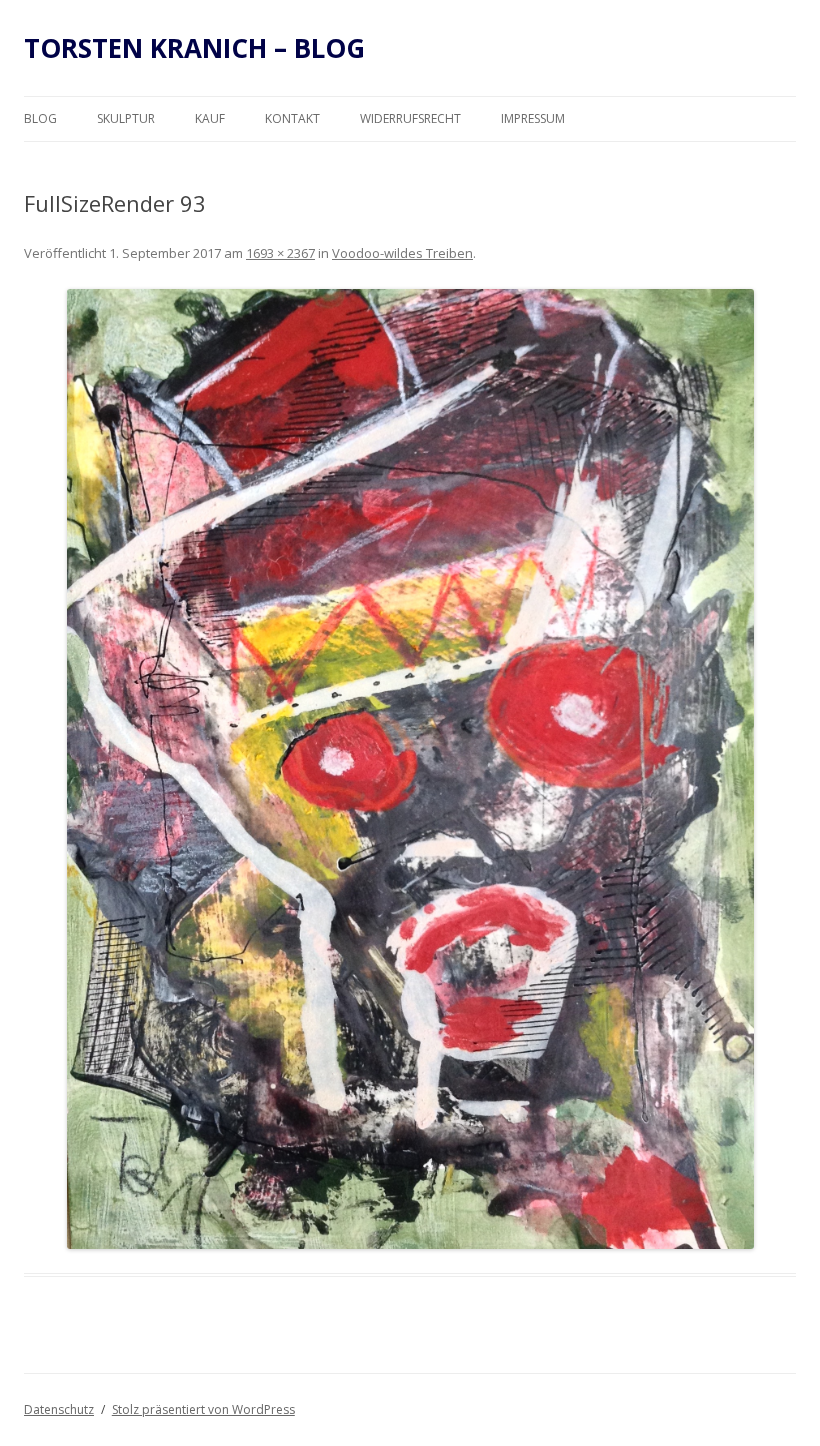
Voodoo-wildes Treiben (402, 253)
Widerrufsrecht (410, 118)
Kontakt (292, 118)
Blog (40, 118)
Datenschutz (59, 1409)
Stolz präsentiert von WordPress (203, 1409)
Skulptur (126, 118)
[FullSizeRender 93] (410, 769)
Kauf (210, 118)
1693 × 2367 (280, 253)
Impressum (533, 118)
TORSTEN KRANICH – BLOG (194, 48)
